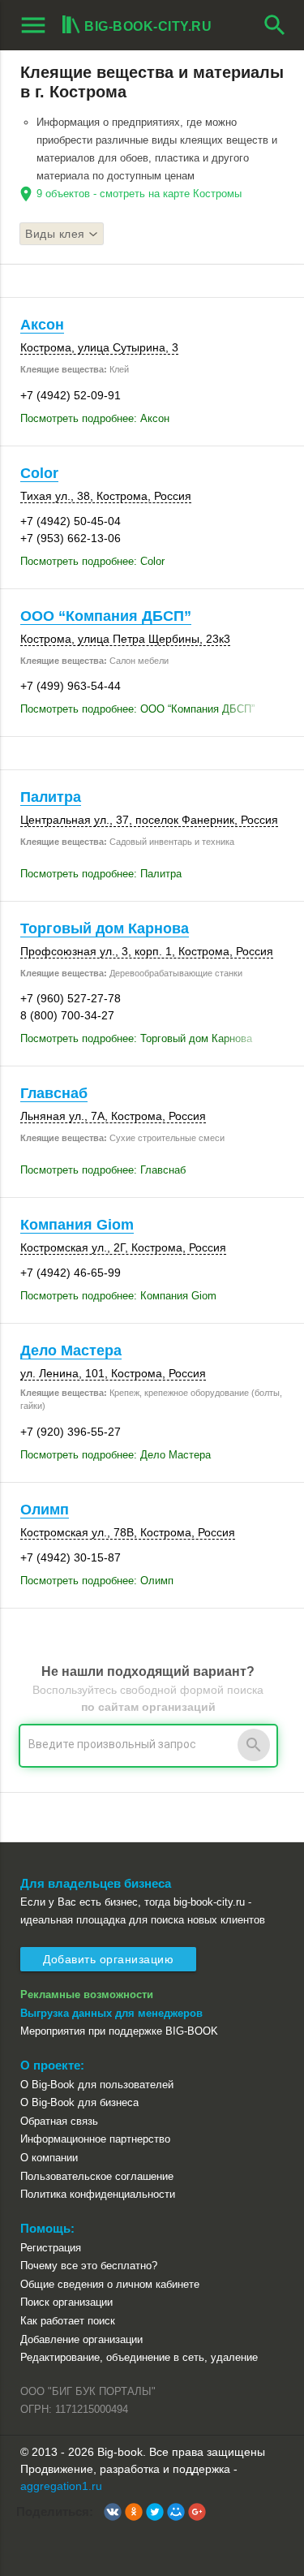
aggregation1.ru (61, 2486)
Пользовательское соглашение (97, 2176)
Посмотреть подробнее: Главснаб (103, 1170)
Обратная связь (59, 2121)
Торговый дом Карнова (105, 928)
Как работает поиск (68, 2321)
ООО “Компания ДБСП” (106, 616)
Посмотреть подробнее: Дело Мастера (116, 1455)
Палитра (51, 797)
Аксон (42, 325)
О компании (49, 2158)
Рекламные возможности (87, 1994)
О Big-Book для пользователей (97, 2085)
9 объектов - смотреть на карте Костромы (139, 194)
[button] (113, 2512)
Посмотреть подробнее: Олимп (97, 1581)
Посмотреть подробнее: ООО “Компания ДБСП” (137, 709)
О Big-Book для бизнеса (79, 2102)
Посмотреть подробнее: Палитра (101, 874)
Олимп (45, 1510)
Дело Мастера (71, 1350)
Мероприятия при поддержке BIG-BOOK (119, 2031)
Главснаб (54, 1093)
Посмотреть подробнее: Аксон (95, 418)
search (275, 25)
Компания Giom (77, 1225)
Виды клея (55, 234)
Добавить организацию (108, 1959)
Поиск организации (66, 2302)
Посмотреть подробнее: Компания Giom (118, 1296)
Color (39, 473)
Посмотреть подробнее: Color (92, 561)
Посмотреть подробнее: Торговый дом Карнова (136, 1038)
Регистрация (51, 2248)
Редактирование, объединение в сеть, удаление (139, 2357)
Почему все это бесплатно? (89, 2266)
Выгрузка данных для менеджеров (111, 2013)
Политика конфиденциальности (98, 2194)
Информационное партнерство (95, 2139)
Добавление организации (81, 2339)
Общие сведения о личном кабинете (110, 2284)
